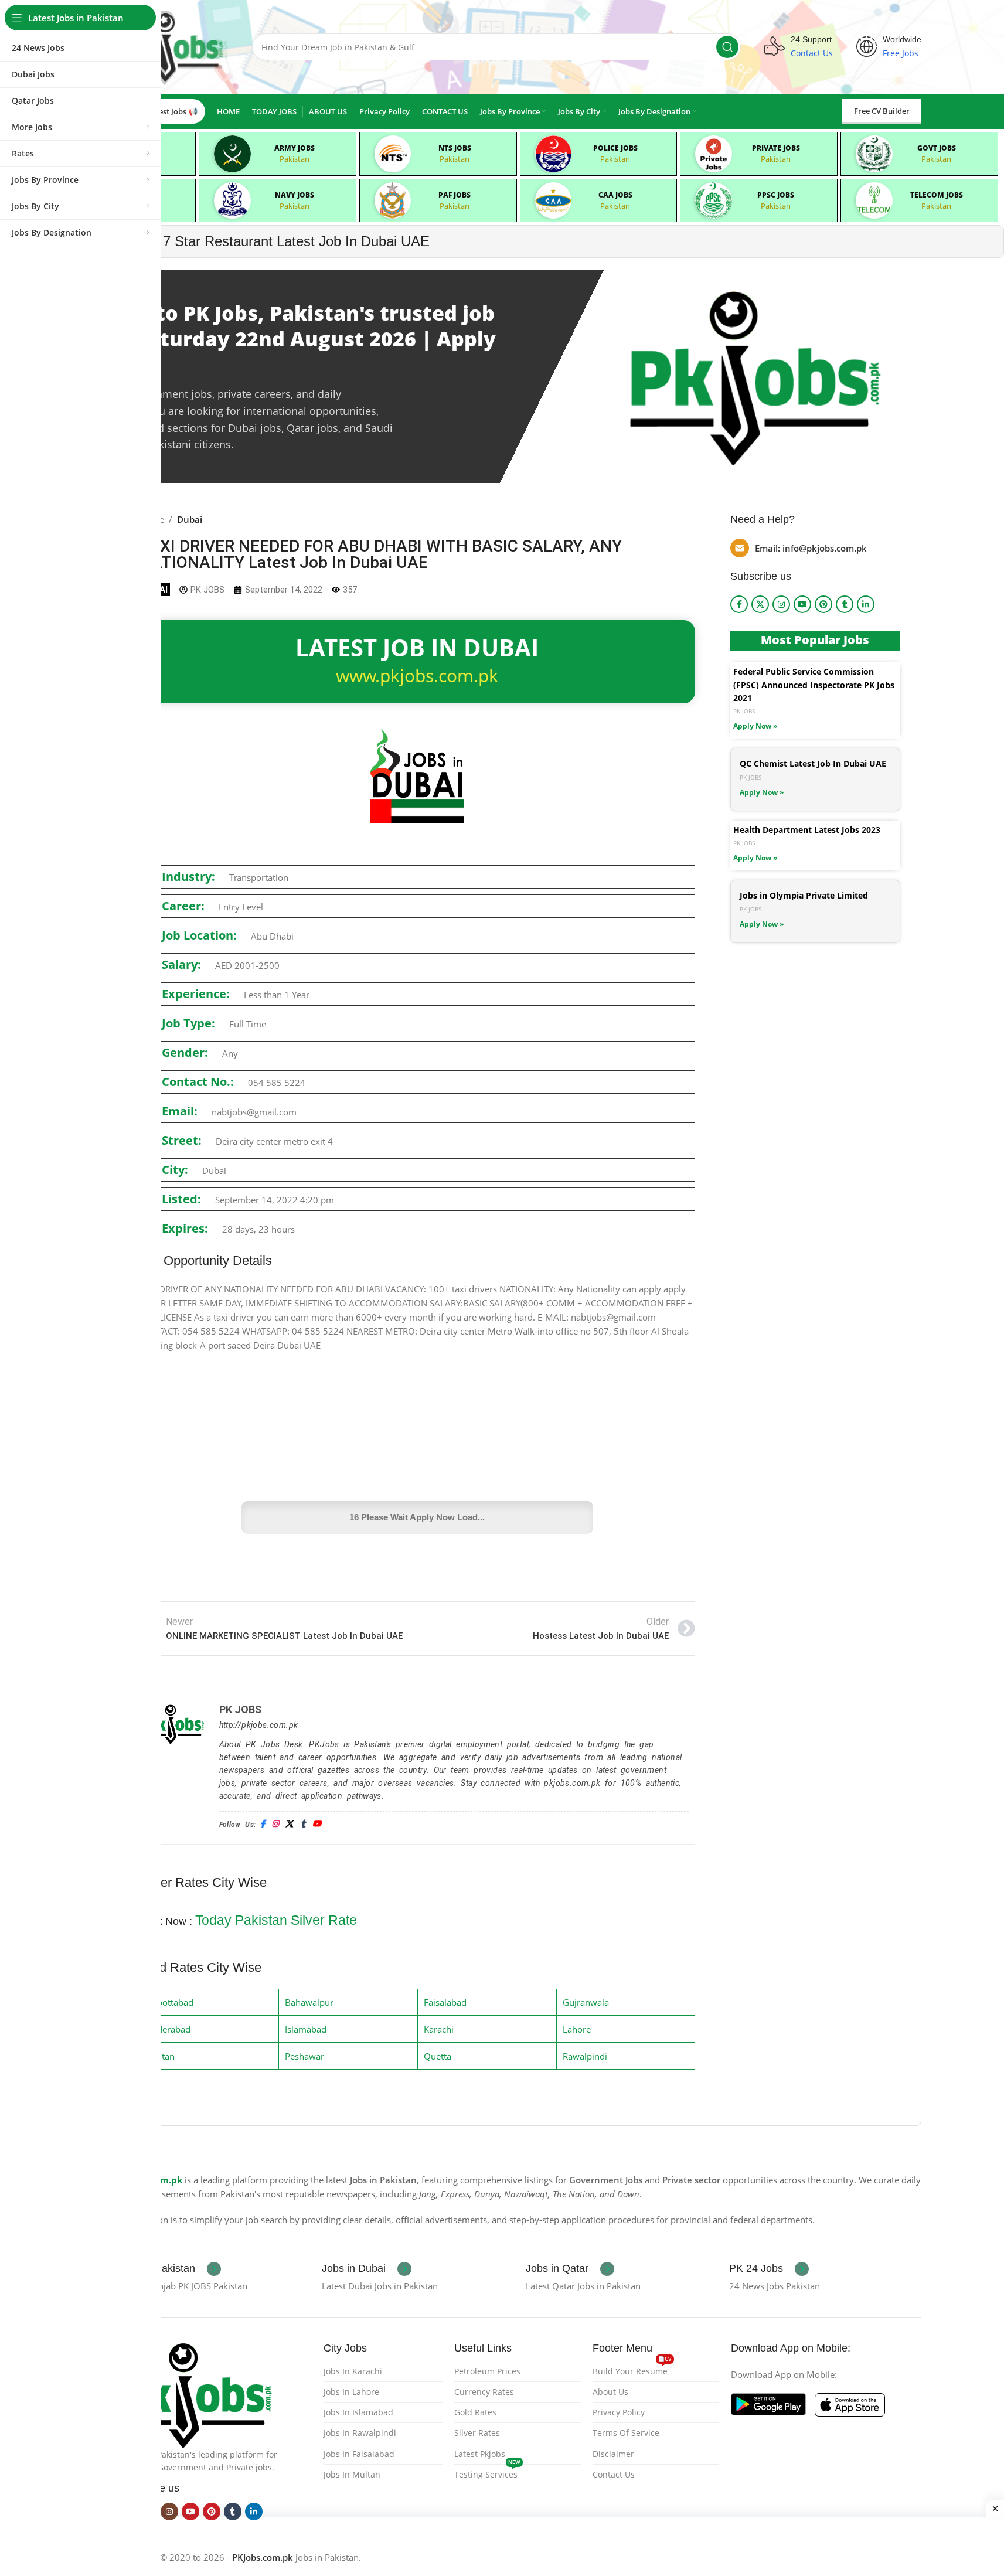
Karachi (439, 2029)
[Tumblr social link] (845, 604)
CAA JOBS (615, 195)
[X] (289, 1824)
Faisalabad (445, 2002)
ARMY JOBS (295, 148)
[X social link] (760, 604)
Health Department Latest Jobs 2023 (807, 830)
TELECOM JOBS (937, 195)
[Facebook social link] (739, 604)
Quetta (438, 2056)
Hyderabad (168, 2029)
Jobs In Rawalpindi (360, 2433)
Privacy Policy (619, 2412)
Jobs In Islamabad (358, 2412)
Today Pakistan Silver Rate (276, 1920)
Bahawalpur (309, 2002)
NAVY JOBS (295, 195)
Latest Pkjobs (480, 2454)
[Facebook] (263, 1824)
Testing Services (487, 2472)
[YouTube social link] (802, 604)
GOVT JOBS (937, 148)
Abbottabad (170, 2002)
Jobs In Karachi (353, 2371)
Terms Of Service (626, 2433)
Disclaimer (613, 2454)
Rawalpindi (585, 2056)
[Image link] (196, 2393)
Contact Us (614, 2474)
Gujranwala (586, 2002)
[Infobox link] (170, 2269)
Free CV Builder (882, 111)
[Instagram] (275, 1824)
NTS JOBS (455, 148)
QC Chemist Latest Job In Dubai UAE (813, 763)
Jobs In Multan (352, 2474)
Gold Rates (475, 2412)
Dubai (190, 519)
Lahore (577, 2029)
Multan (160, 2056)
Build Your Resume (632, 2369)
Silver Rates (477, 2433)
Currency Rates (484, 2392)
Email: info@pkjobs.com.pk (811, 548)
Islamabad (306, 2029)
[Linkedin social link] (866, 604)
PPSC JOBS (776, 195)
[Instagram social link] (781, 604)
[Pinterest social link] (823, 604)
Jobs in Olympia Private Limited (804, 895)
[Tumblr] (303, 1824)
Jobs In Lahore (351, 2392)
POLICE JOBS (615, 148)
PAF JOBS (455, 195)
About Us (610, 2392)
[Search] (727, 47)
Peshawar (304, 2056)
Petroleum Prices (487, 2371)
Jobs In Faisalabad (359, 2454)
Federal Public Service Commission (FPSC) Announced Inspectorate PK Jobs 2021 (814, 685)
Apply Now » (755, 726)
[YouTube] (317, 1824)
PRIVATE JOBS (776, 148)
